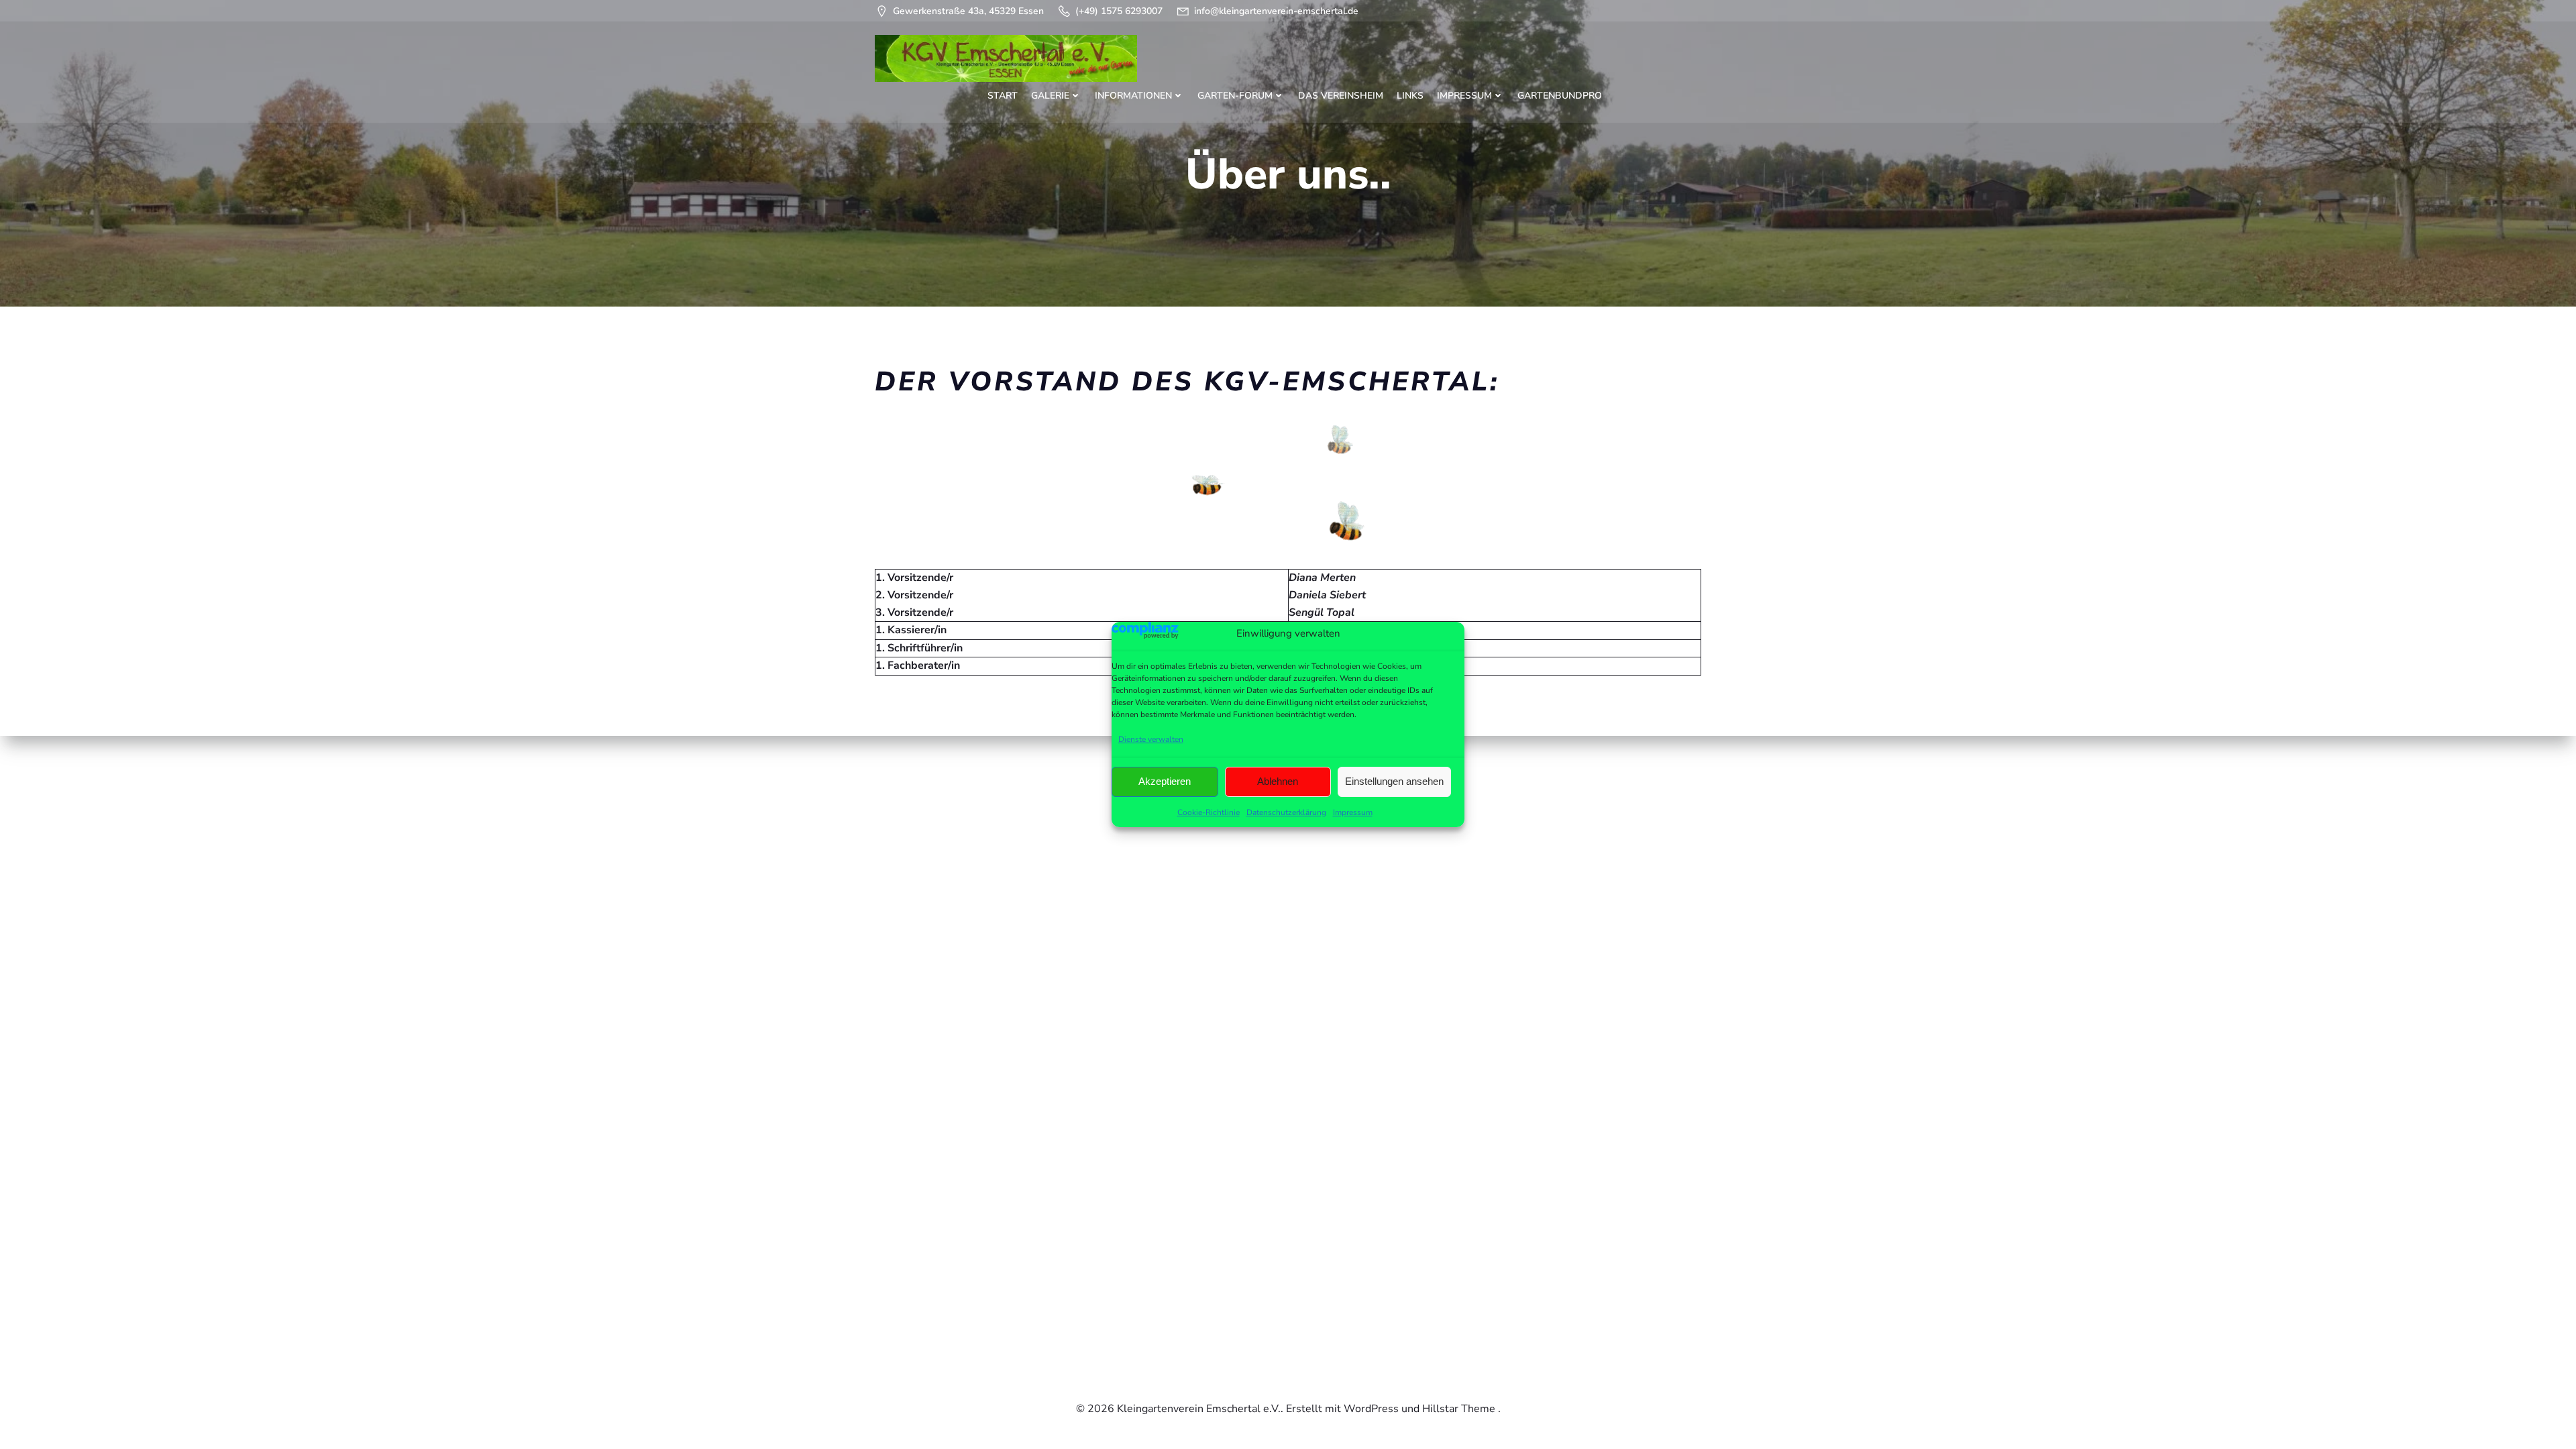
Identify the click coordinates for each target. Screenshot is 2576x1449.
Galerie (1050, 96)
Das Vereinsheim (1341, 96)
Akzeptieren (1165, 781)
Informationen (1133, 96)
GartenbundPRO (1560, 96)
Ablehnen (1278, 781)
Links (1410, 96)
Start (1003, 96)
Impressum (1353, 812)
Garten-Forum (1235, 96)
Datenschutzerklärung (1286, 812)
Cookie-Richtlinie (1209, 812)
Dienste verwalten (1151, 739)
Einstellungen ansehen (1394, 781)
